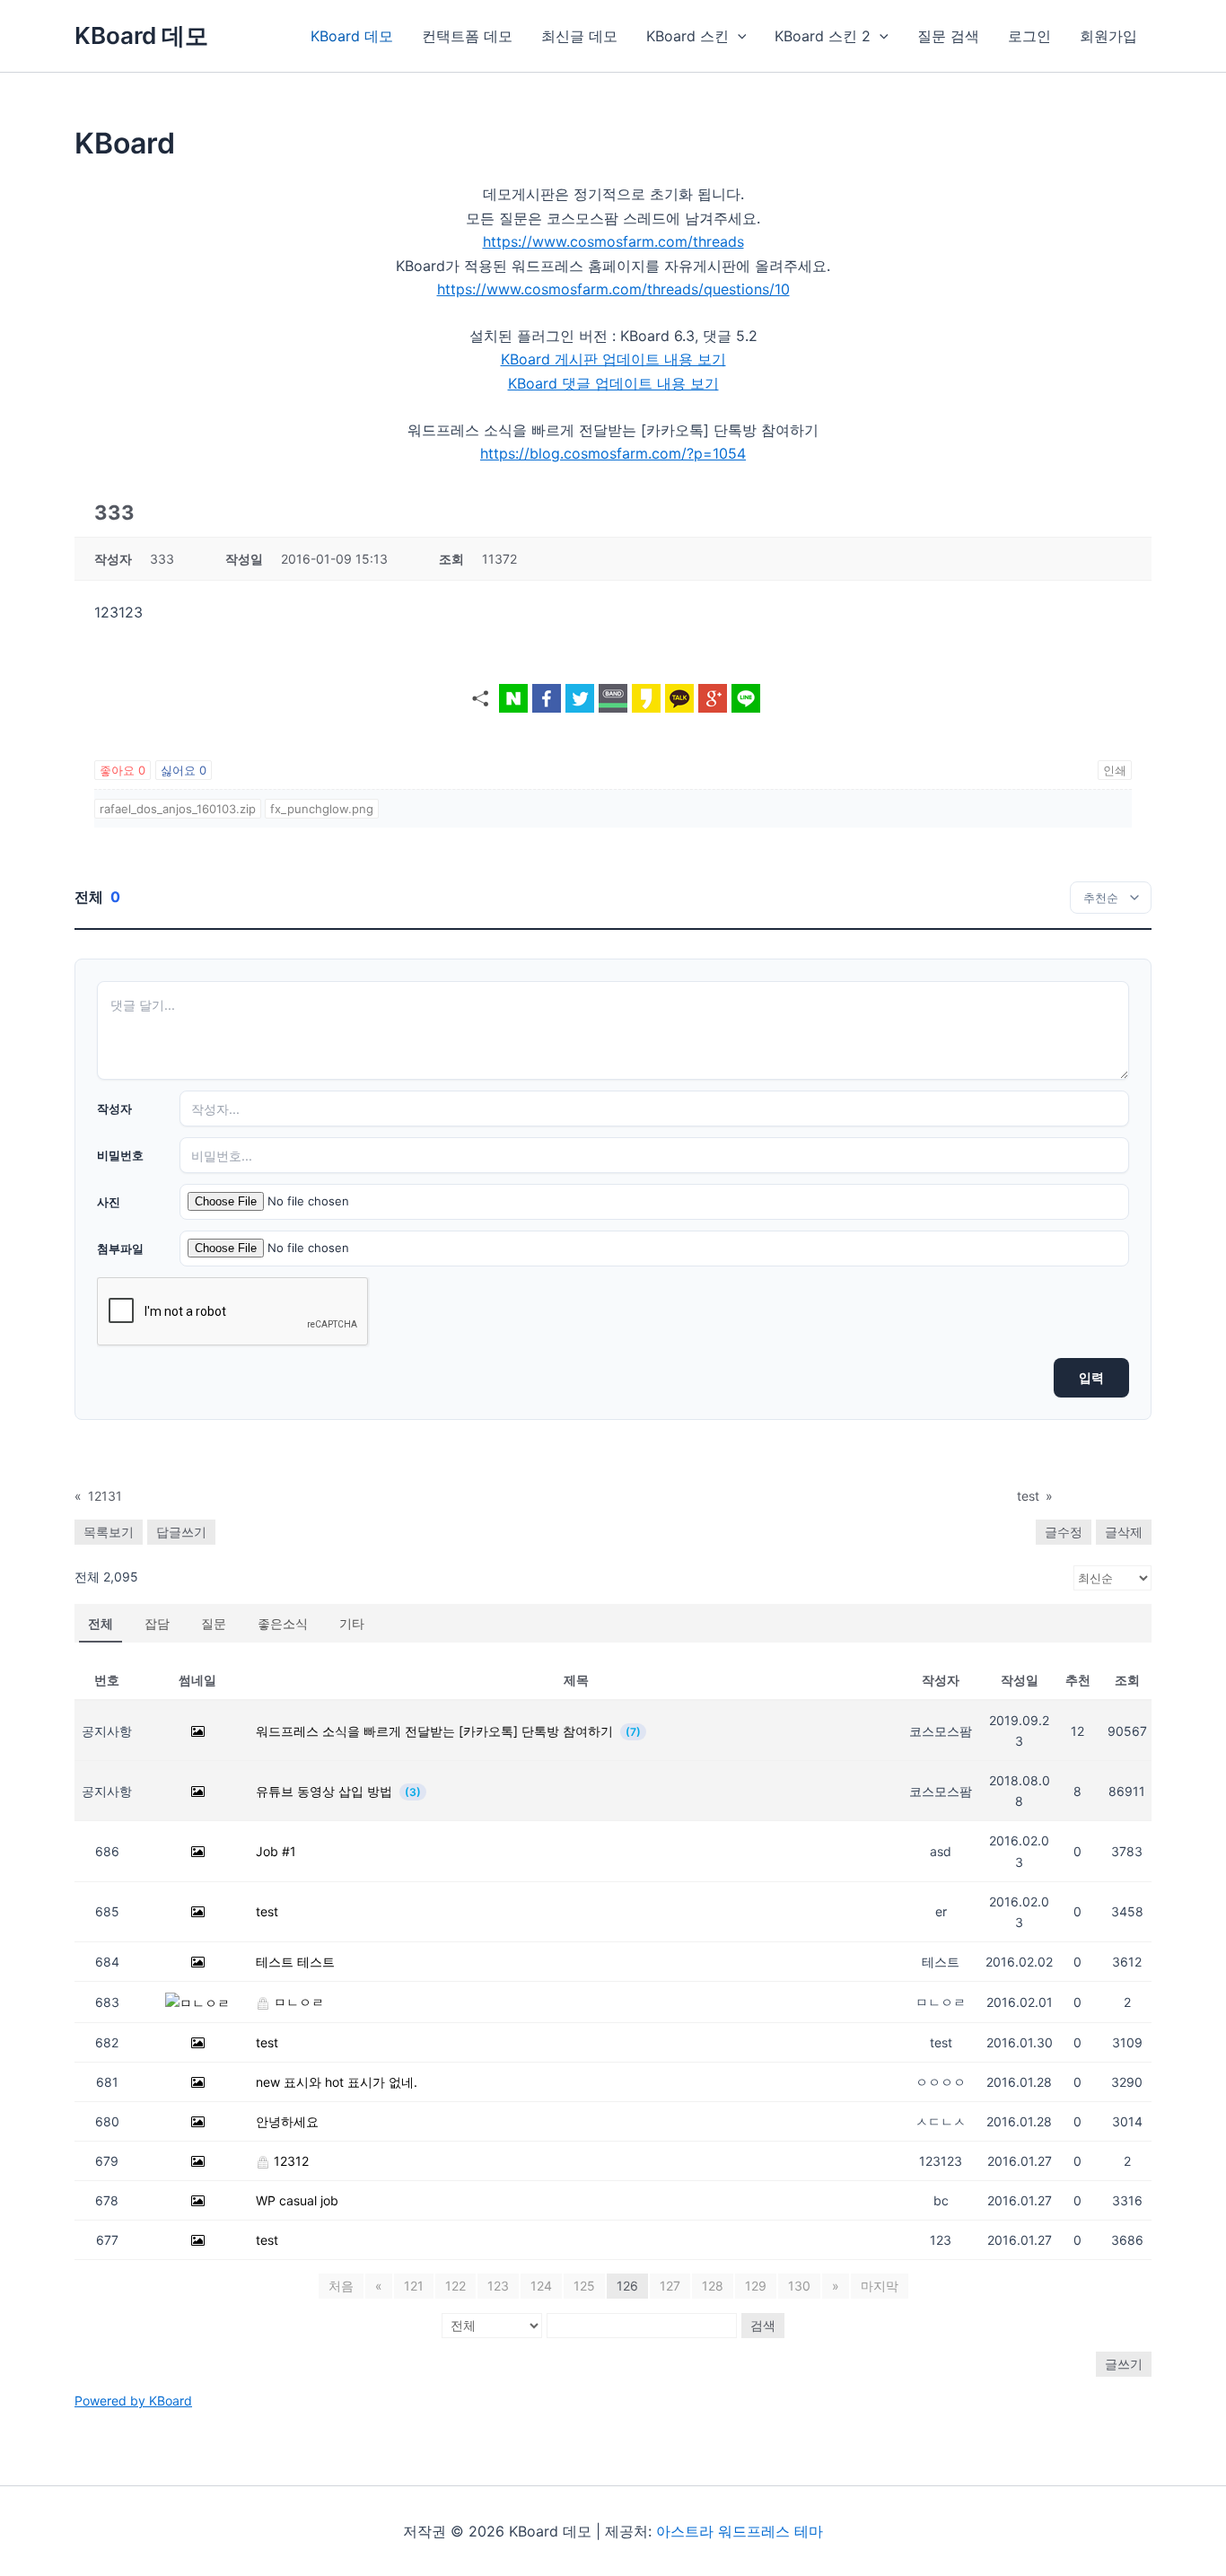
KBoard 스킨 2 (823, 36)
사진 (109, 1202)
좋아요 (123, 770)
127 (670, 2286)
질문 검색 (948, 36)
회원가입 (1108, 36)
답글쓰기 (181, 1532)
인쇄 (1115, 770)
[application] (738, 36)
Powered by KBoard (133, 2401)
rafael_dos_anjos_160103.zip (178, 809)
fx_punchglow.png (322, 809)
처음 (341, 2286)
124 (541, 2286)
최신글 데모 (579, 36)
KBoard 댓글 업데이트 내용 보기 (613, 383)
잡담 (157, 1623)
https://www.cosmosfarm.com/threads (613, 241)
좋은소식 (283, 1623)
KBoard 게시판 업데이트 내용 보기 (613, 359)
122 (455, 2286)
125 (584, 2286)
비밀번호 (120, 1155)
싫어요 (184, 770)
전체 (101, 1623)
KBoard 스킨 (687, 36)
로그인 (1029, 36)
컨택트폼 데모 (467, 36)
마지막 (880, 2286)
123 (498, 2286)
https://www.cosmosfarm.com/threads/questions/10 (613, 289)
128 (713, 2286)
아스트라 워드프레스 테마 (740, 2531)
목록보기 (109, 1532)
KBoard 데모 (141, 35)
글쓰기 (1124, 2364)
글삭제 (1124, 1532)
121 (414, 2286)
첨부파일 (120, 1249)
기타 (352, 1623)
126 (627, 2286)
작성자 (114, 1108)
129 (756, 2286)
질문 (214, 1623)
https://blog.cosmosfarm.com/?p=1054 (613, 453)
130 (799, 2286)
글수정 (1064, 1532)
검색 (763, 2325)
